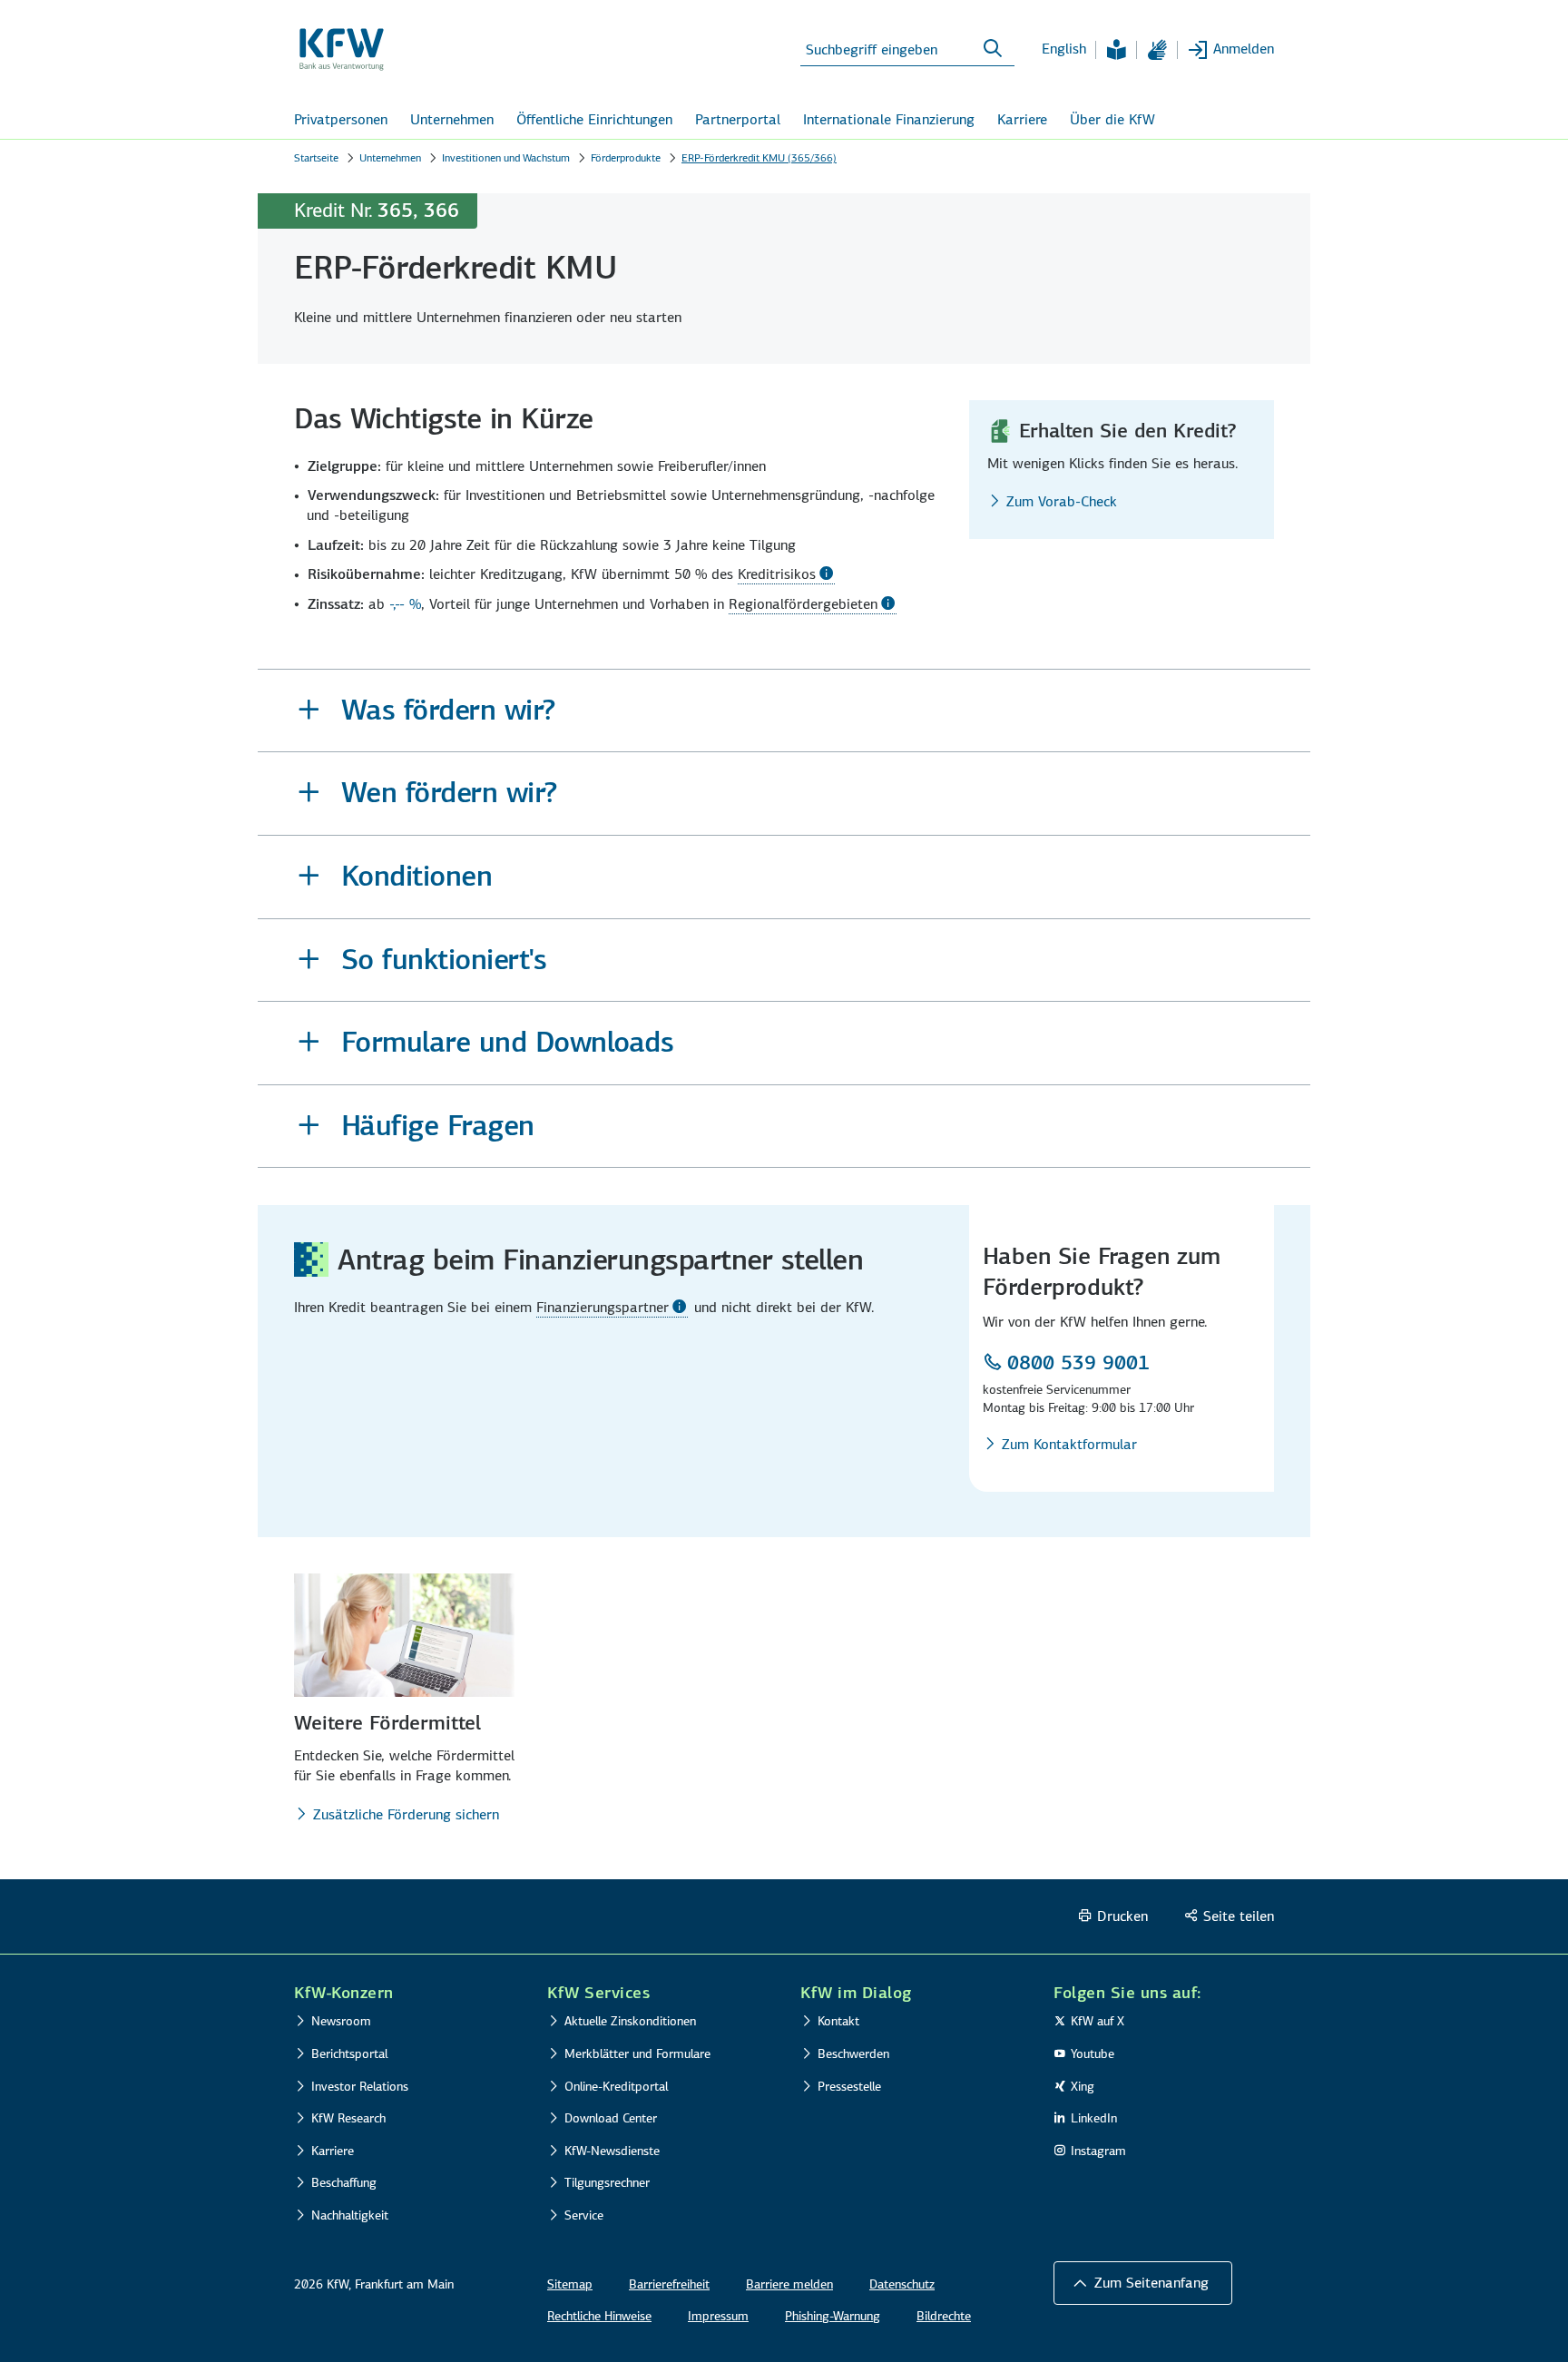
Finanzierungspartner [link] (603, 1307)
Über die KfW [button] (1112, 119)
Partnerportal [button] (738, 119)
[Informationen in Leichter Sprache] (1116, 50)
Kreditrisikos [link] (777, 574)
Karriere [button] (1022, 119)
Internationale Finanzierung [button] (889, 119)
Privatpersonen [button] (341, 119)
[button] (784, 711)
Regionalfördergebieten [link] (803, 604)
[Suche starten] (993, 49)
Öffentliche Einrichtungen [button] (594, 119)
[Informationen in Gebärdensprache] (1157, 50)
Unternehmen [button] (452, 119)
